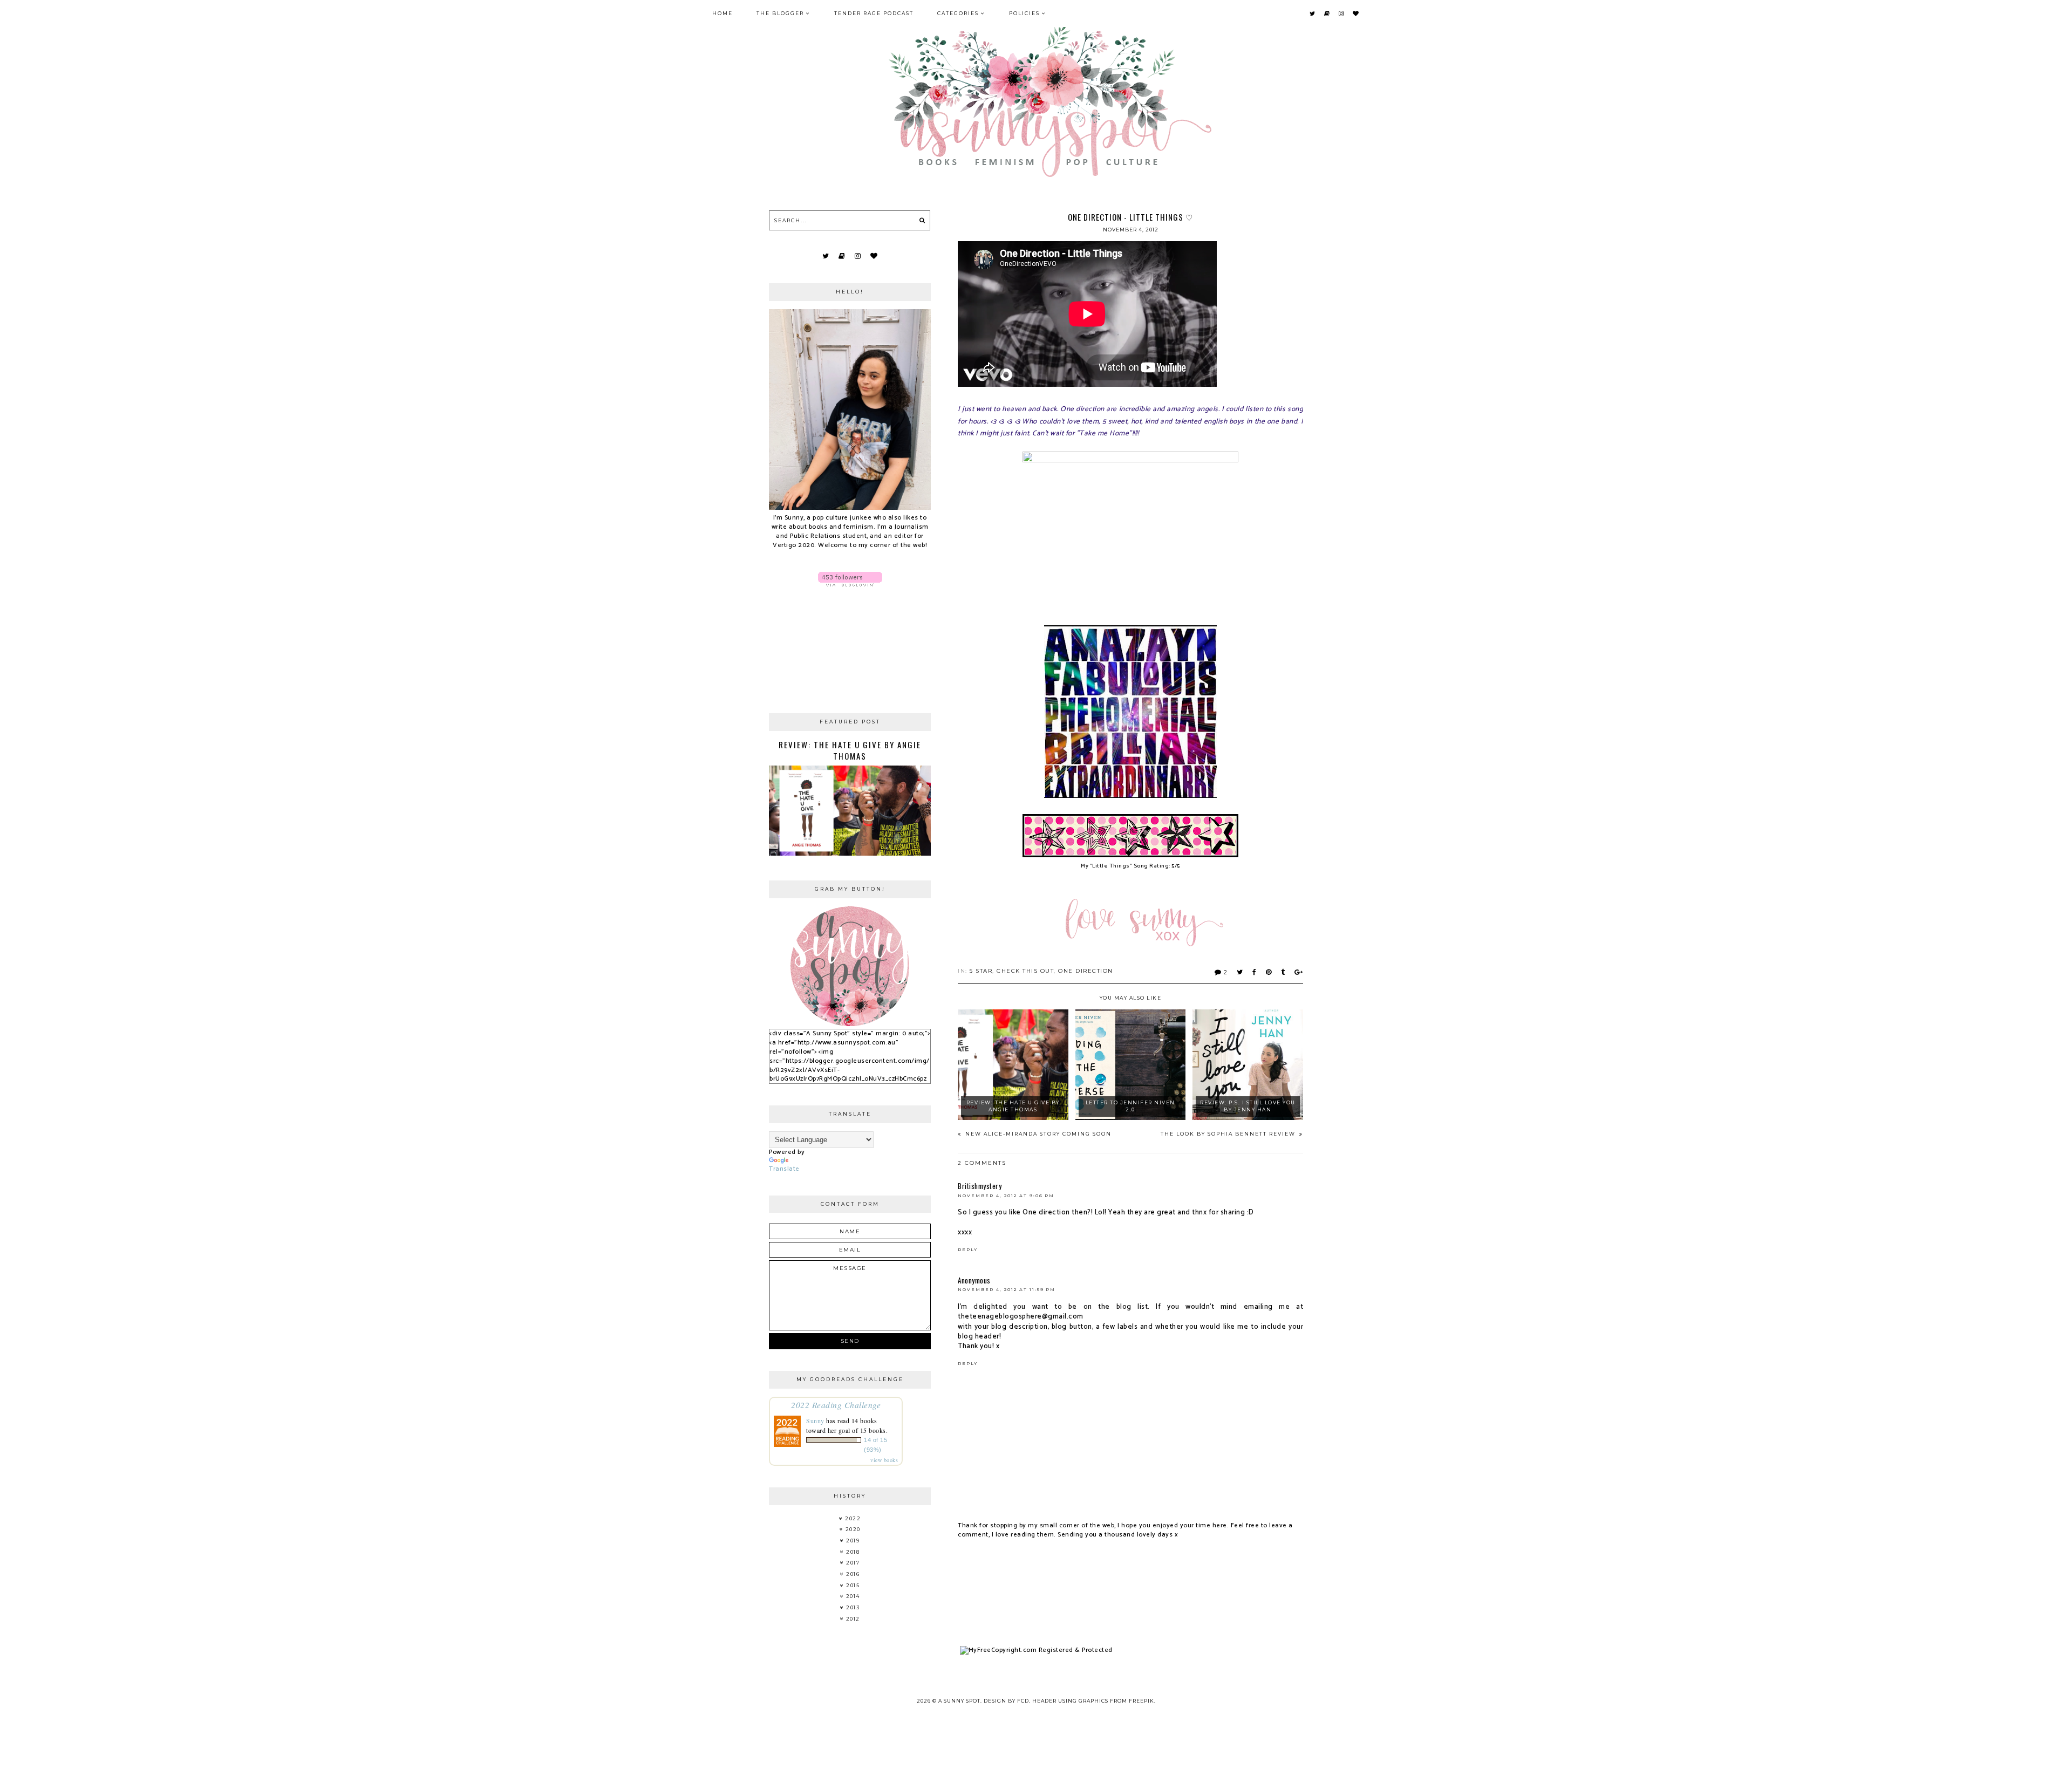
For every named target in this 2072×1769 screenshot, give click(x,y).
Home (723, 13)
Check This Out (1025, 971)
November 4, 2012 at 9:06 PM (1006, 1196)
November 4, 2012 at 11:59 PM (1007, 1289)
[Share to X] (1240, 972)
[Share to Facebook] (1255, 972)
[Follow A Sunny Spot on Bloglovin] (850, 579)
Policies (1024, 13)
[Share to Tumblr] (1283, 972)
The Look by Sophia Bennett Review (1229, 1134)
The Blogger (780, 13)
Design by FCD (1006, 1701)
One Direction (1086, 971)
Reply (968, 1249)
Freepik (1141, 1701)
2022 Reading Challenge (836, 1405)
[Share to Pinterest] (1269, 972)
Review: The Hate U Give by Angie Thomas (850, 750)
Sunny (815, 1420)
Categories (958, 13)
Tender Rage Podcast (874, 13)
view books (884, 1460)
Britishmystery (980, 1186)
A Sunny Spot (959, 1701)
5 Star (981, 971)
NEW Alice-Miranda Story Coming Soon (1037, 1134)
